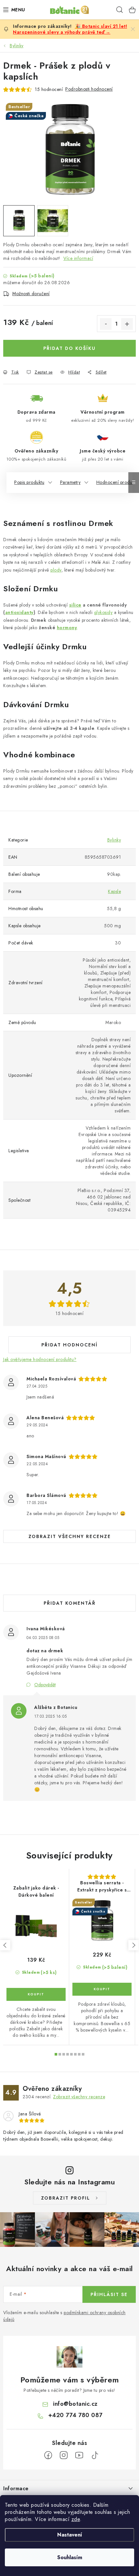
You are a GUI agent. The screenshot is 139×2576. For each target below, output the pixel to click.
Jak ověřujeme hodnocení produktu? (40, 1359)
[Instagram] (64, 2455)
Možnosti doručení (31, 294)
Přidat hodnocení (69, 1345)
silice (75, 605)
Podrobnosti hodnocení (89, 89)
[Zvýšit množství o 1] (127, 324)
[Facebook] (48, 2455)
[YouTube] (79, 2455)
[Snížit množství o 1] (106, 324)
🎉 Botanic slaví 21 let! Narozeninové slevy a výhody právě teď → (70, 29)
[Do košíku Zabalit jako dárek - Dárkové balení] (36, 1994)
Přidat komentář (70, 1603)
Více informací (78, 258)
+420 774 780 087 (75, 2415)
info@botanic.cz (75, 2404)
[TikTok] (95, 2455)
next (134, 1945)
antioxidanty (19, 612)
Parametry (70, 482)
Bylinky (114, 840)
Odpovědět (45, 1685)
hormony (67, 628)
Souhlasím (70, 2557)
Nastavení (70, 2535)
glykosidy (103, 612)
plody (56, 570)
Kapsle (114, 891)
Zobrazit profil (66, 2198)
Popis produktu (29, 482)
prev (5, 1945)
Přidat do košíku (69, 348)
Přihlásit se (109, 2294)
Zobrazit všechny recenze (70, 1536)
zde (76, 2519)
